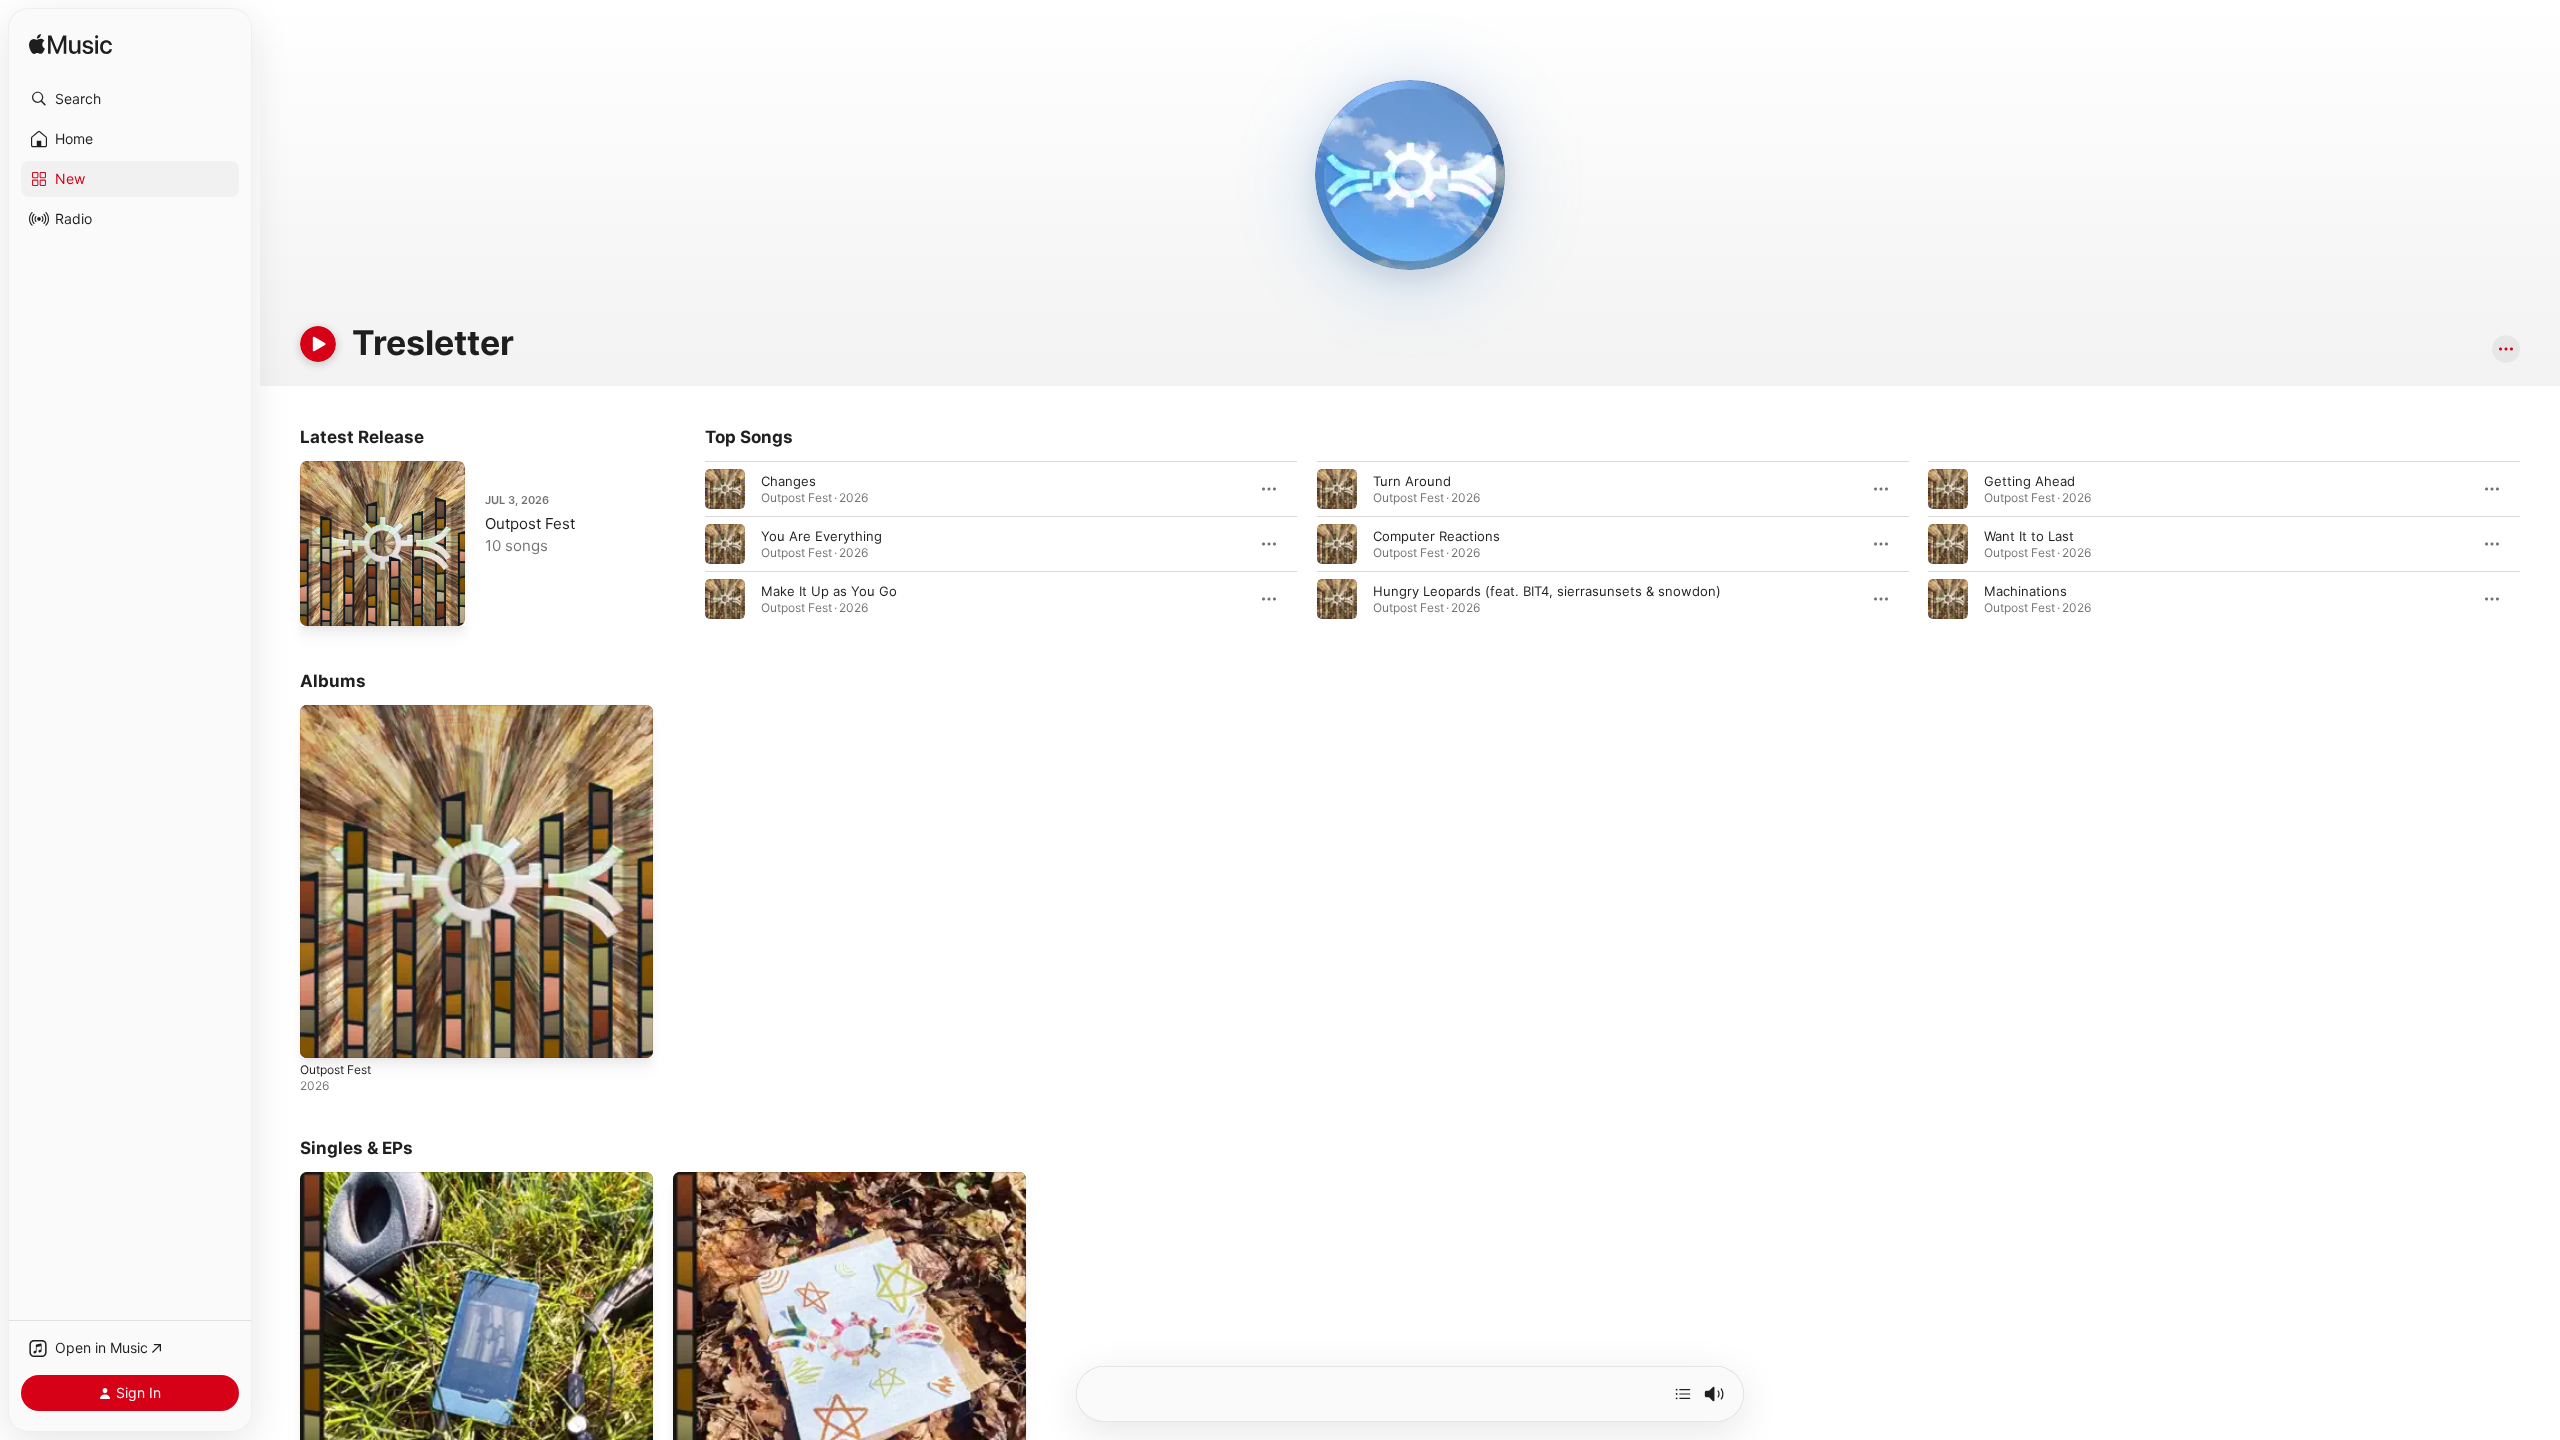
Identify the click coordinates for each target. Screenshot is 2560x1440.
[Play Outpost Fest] (325, 601)
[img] (70, 45)
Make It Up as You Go (829, 591)
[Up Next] (1683, 1394)
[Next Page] (2540, 544)
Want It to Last (2029, 536)
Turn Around (1412, 481)
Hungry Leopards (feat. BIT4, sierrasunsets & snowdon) (1547, 591)
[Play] (318, 344)
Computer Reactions (1436, 536)
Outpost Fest (530, 523)
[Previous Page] (685, 544)
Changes (788, 481)
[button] (130, 99)
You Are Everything (821, 536)
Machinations (2025, 591)
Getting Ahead (2029, 481)
